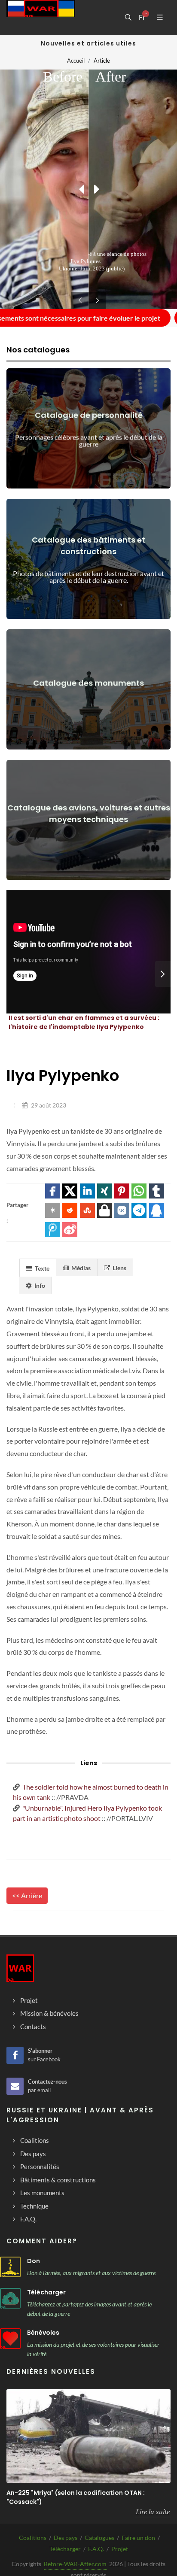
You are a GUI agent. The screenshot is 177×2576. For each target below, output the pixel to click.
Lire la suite (153, 2512)
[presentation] (163, 974)
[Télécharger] (10, 2298)
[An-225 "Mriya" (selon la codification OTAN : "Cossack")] (88, 2436)
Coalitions (33, 2538)
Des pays (66, 2538)
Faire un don (138, 2538)
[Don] (10, 2267)
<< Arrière (27, 1895)
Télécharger (46, 2292)
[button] (53, 1191)
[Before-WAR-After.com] (41, 17)
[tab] (38, 1267)
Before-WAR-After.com (75, 2564)
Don (34, 2261)
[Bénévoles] (10, 2339)
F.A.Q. (96, 2549)
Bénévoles (43, 2333)
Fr (142, 17)
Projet (120, 2549)
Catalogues (99, 2538)
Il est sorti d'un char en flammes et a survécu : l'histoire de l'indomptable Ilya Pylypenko (84, 1022)
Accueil (76, 61)
